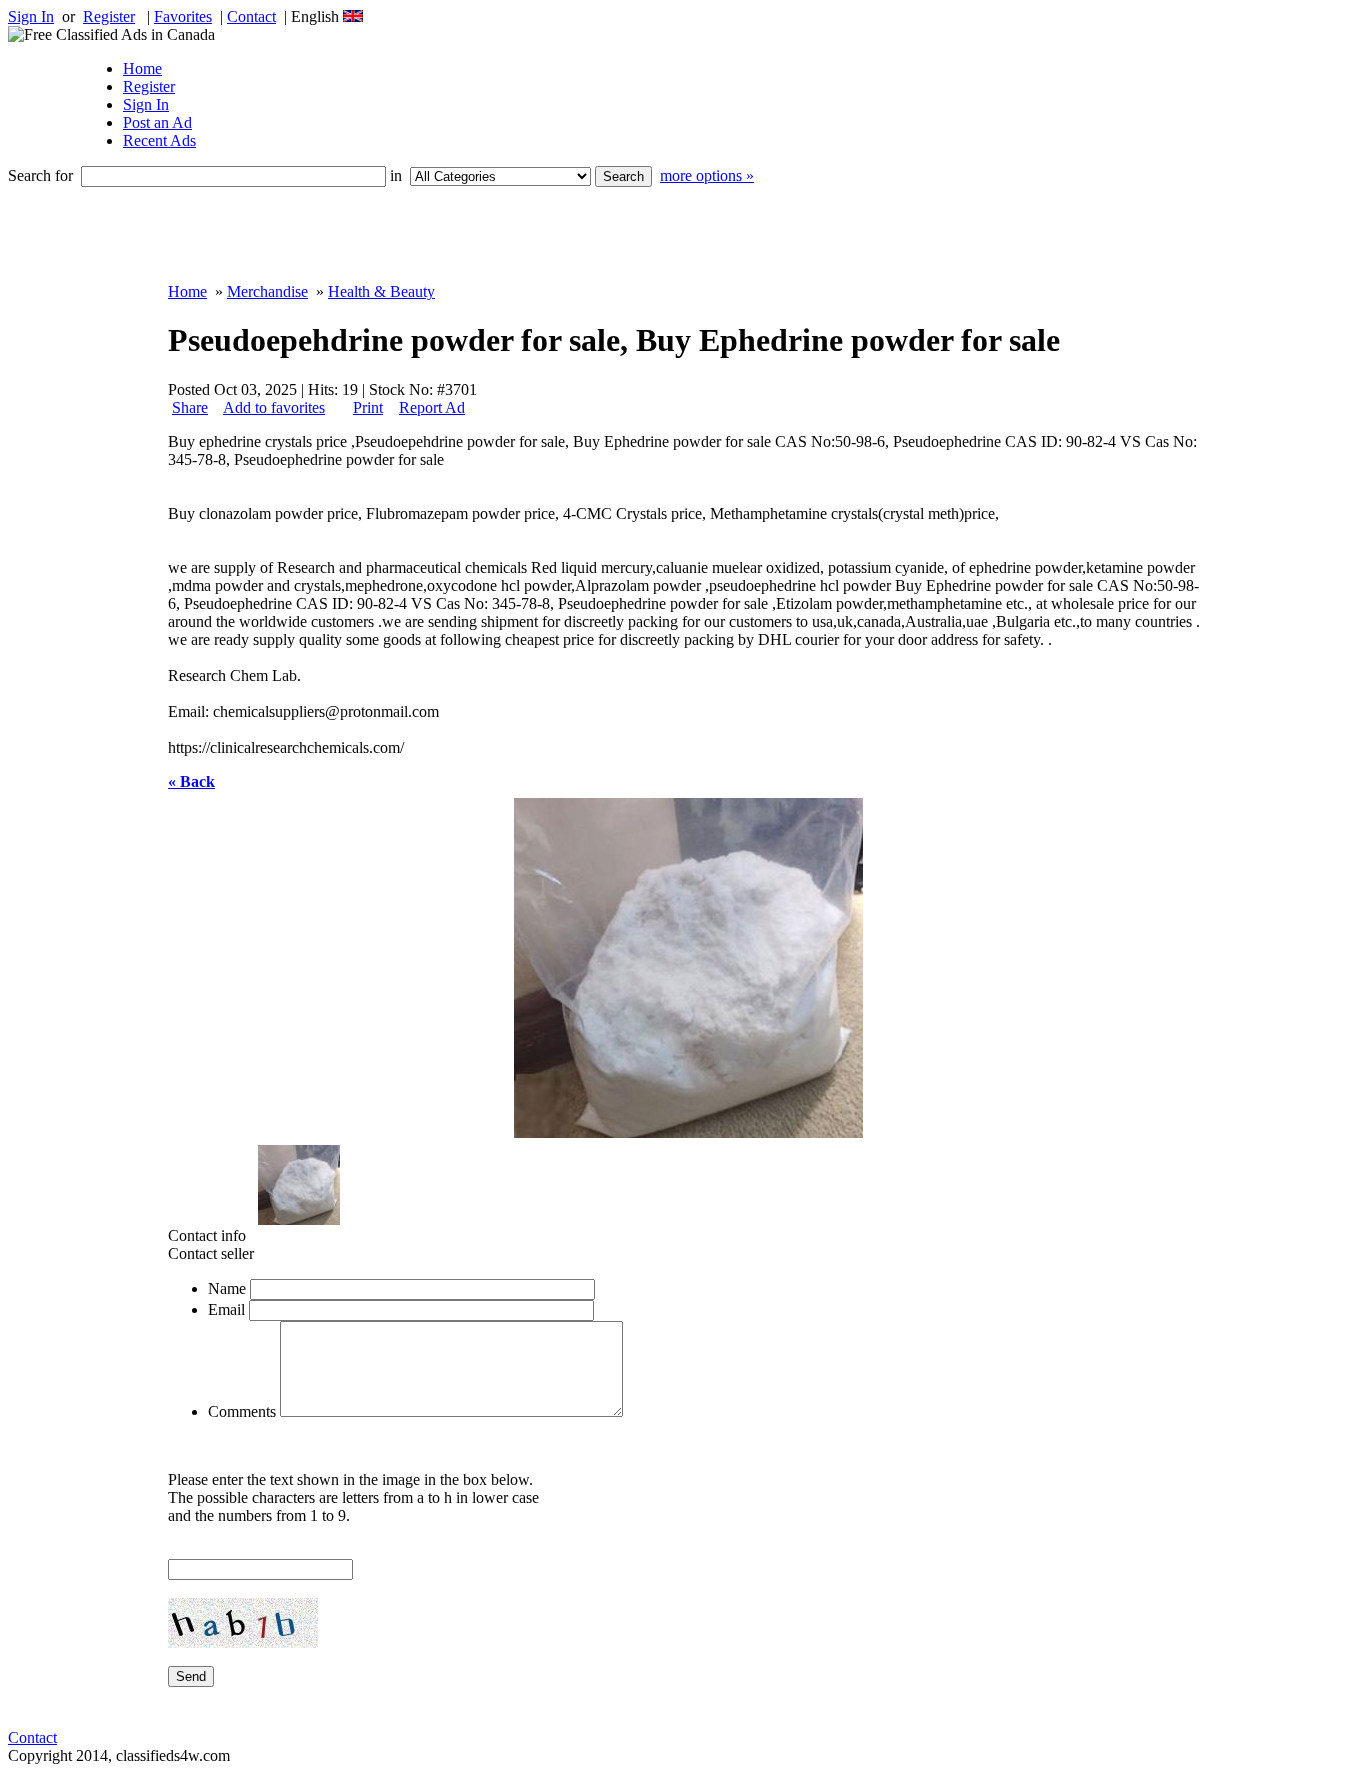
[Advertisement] (608, 235)
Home (142, 68)
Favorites (183, 16)
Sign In (31, 16)
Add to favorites (274, 407)
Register (109, 16)
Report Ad (432, 407)
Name (227, 1288)
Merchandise (267, 291)
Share (190, 407)
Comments (242, 1411)
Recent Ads (159, 140)
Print (368, 407)
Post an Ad (157, 122)
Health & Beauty (381, 291)
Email (226, 1309)
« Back (191, 781)
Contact (251, 16)
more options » (707, 175)
